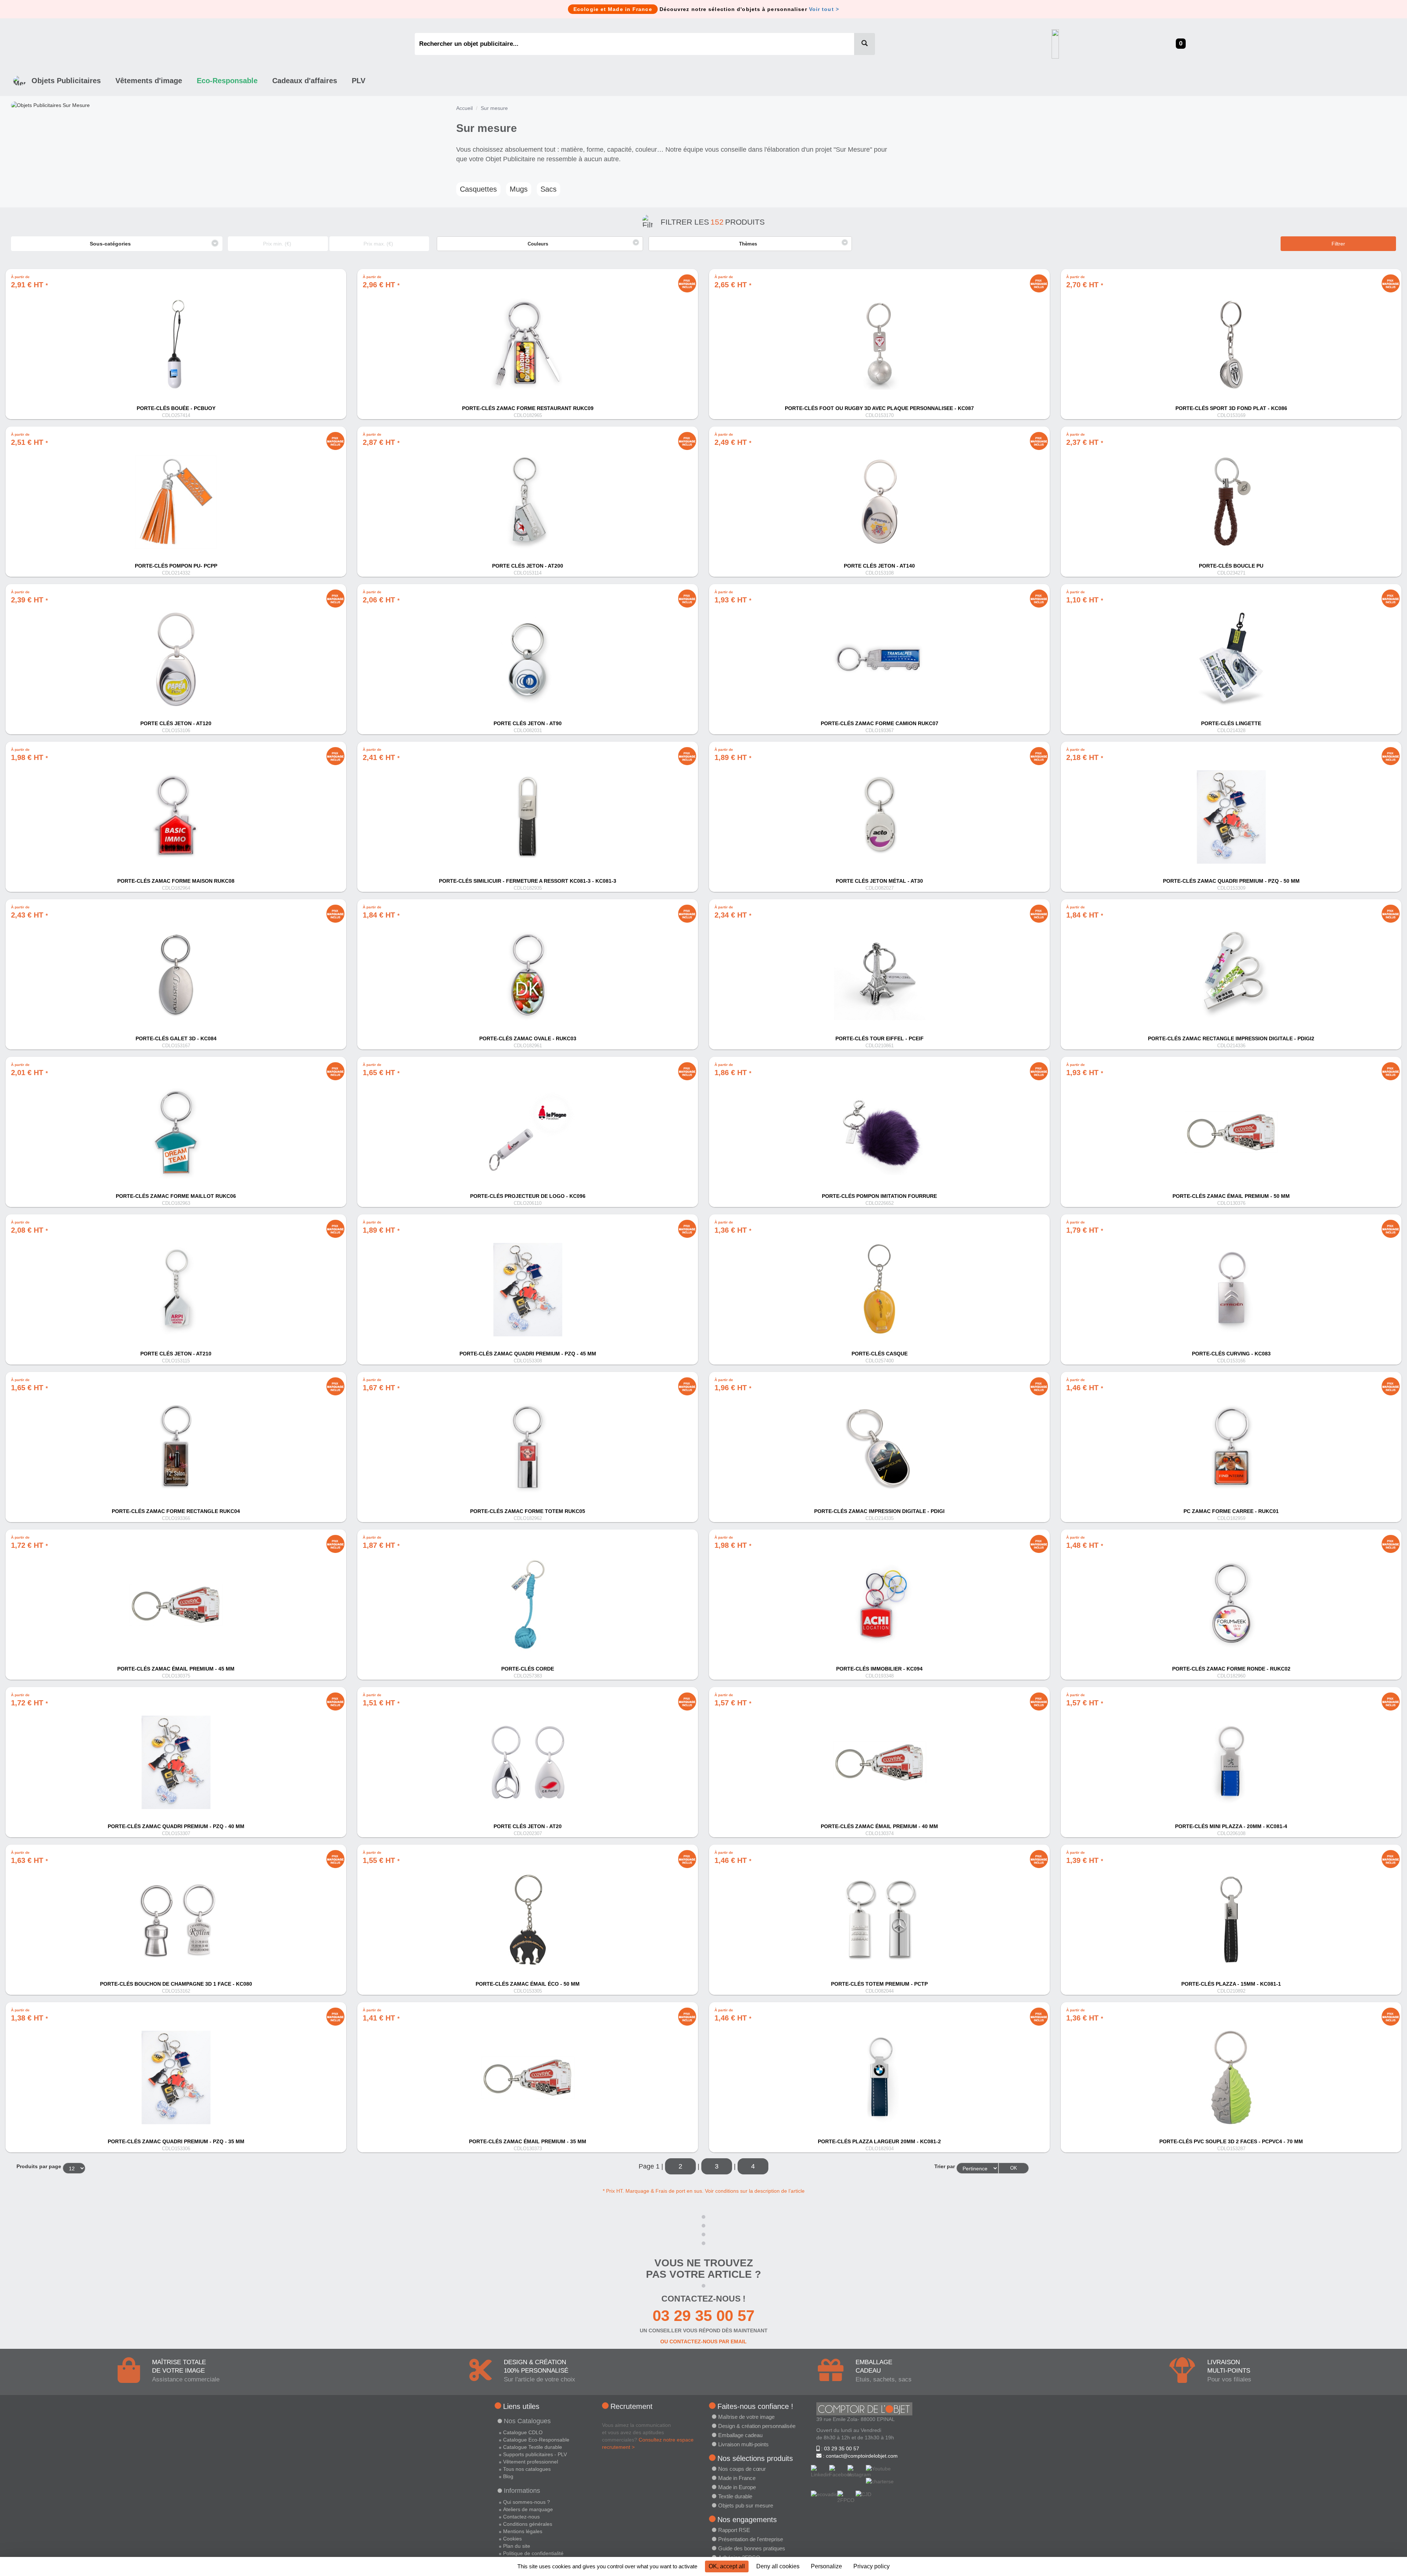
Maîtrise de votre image (746, 2417)
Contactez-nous (521, 2517)
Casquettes (478, 189)
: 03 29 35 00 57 (839, 2448)
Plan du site (517, 2546)
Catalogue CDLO (523, 2432)
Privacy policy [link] (871, 2566)
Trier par (945, 2166)
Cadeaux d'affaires (305, 81)
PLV (359, 81)
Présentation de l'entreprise (751, 2539)
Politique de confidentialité (533, 2553)
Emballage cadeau (740, 2435)
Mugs (519, 189)
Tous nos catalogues (527, 2469)
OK (1014, 2168)
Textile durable (735, 2496)
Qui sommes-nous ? (527, 2502)
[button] (540, 244)
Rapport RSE (734, 2530)
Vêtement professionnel (531, 2462)
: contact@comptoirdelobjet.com (860, 2456)
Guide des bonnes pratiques (752, 2548)
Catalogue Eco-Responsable (536, 2440)
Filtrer (1338, 244)
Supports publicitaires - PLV (535, 2454)
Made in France (737, 2478)
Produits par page (39, 2166)
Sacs (549, 189)
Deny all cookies (778, 2566)
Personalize (826, 2566)
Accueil (464, 108)
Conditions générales (528, 2524)
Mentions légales (523, 2531)
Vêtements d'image (149, 81)
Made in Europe (737, 2487)
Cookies (512, 2539)
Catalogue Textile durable (533, 2447)
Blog (508, 2476)
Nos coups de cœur (742, 2469)
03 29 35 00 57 (703, 2316)
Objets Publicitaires (66, 81)
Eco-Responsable (227, 81)
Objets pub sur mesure (746, 2505)
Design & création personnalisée (757, 2426)
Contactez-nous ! (703, 2299)
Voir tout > (824, 9)
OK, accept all (727, 2566)
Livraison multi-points (743, 2444)
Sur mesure (494, 108)
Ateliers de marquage (528, 2509)
